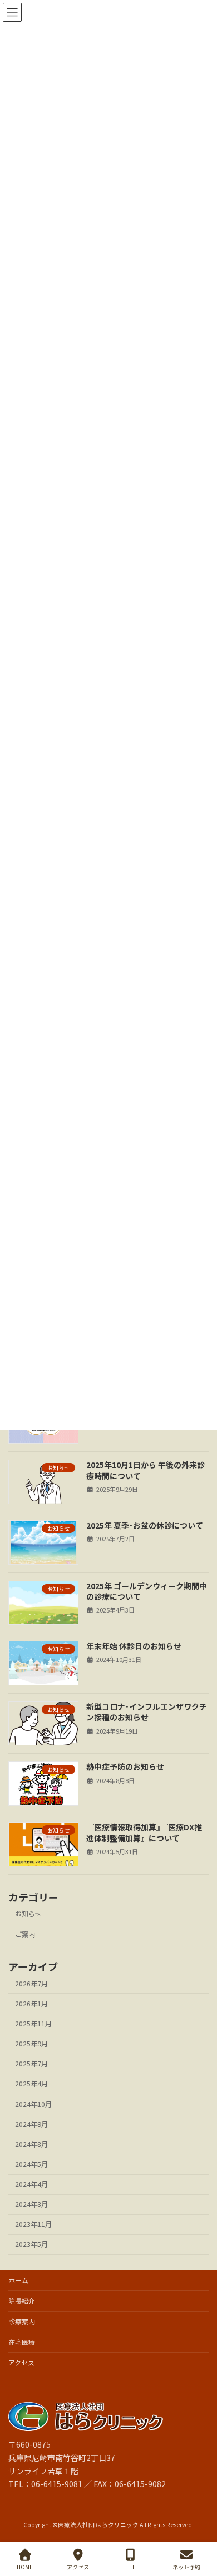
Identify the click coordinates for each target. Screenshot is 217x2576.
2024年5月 (31, 2164)
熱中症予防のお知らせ (125, 1766)
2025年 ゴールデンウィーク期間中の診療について (147, 1591)
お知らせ (28, 1914)
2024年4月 (31, 2184)
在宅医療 (22, 2342)
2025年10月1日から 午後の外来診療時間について (146, 1470)
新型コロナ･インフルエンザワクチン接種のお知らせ (147, 1712)
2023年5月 (31, 2244)
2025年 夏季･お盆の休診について (145, 1525)
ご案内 (25, 1934)
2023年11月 (33, 2224)
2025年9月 (31, 2044)
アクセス (21, 2362)
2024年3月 (31, 2204)
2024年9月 (31, 2124)
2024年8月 (31, 2144)
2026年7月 (31, 1984)
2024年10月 (33, 2104)
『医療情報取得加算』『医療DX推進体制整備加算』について (144, 1833)
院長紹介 (22, 2301)
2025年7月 (31, 2064)
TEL (130, 2567)
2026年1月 (31, 2004)
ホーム (18, 2280)
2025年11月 (33, 2024)
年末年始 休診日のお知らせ (134, 1646)
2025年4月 (31, 2084)
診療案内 (22, 2321)
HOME (25, 2567)
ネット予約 (186, 2567)
